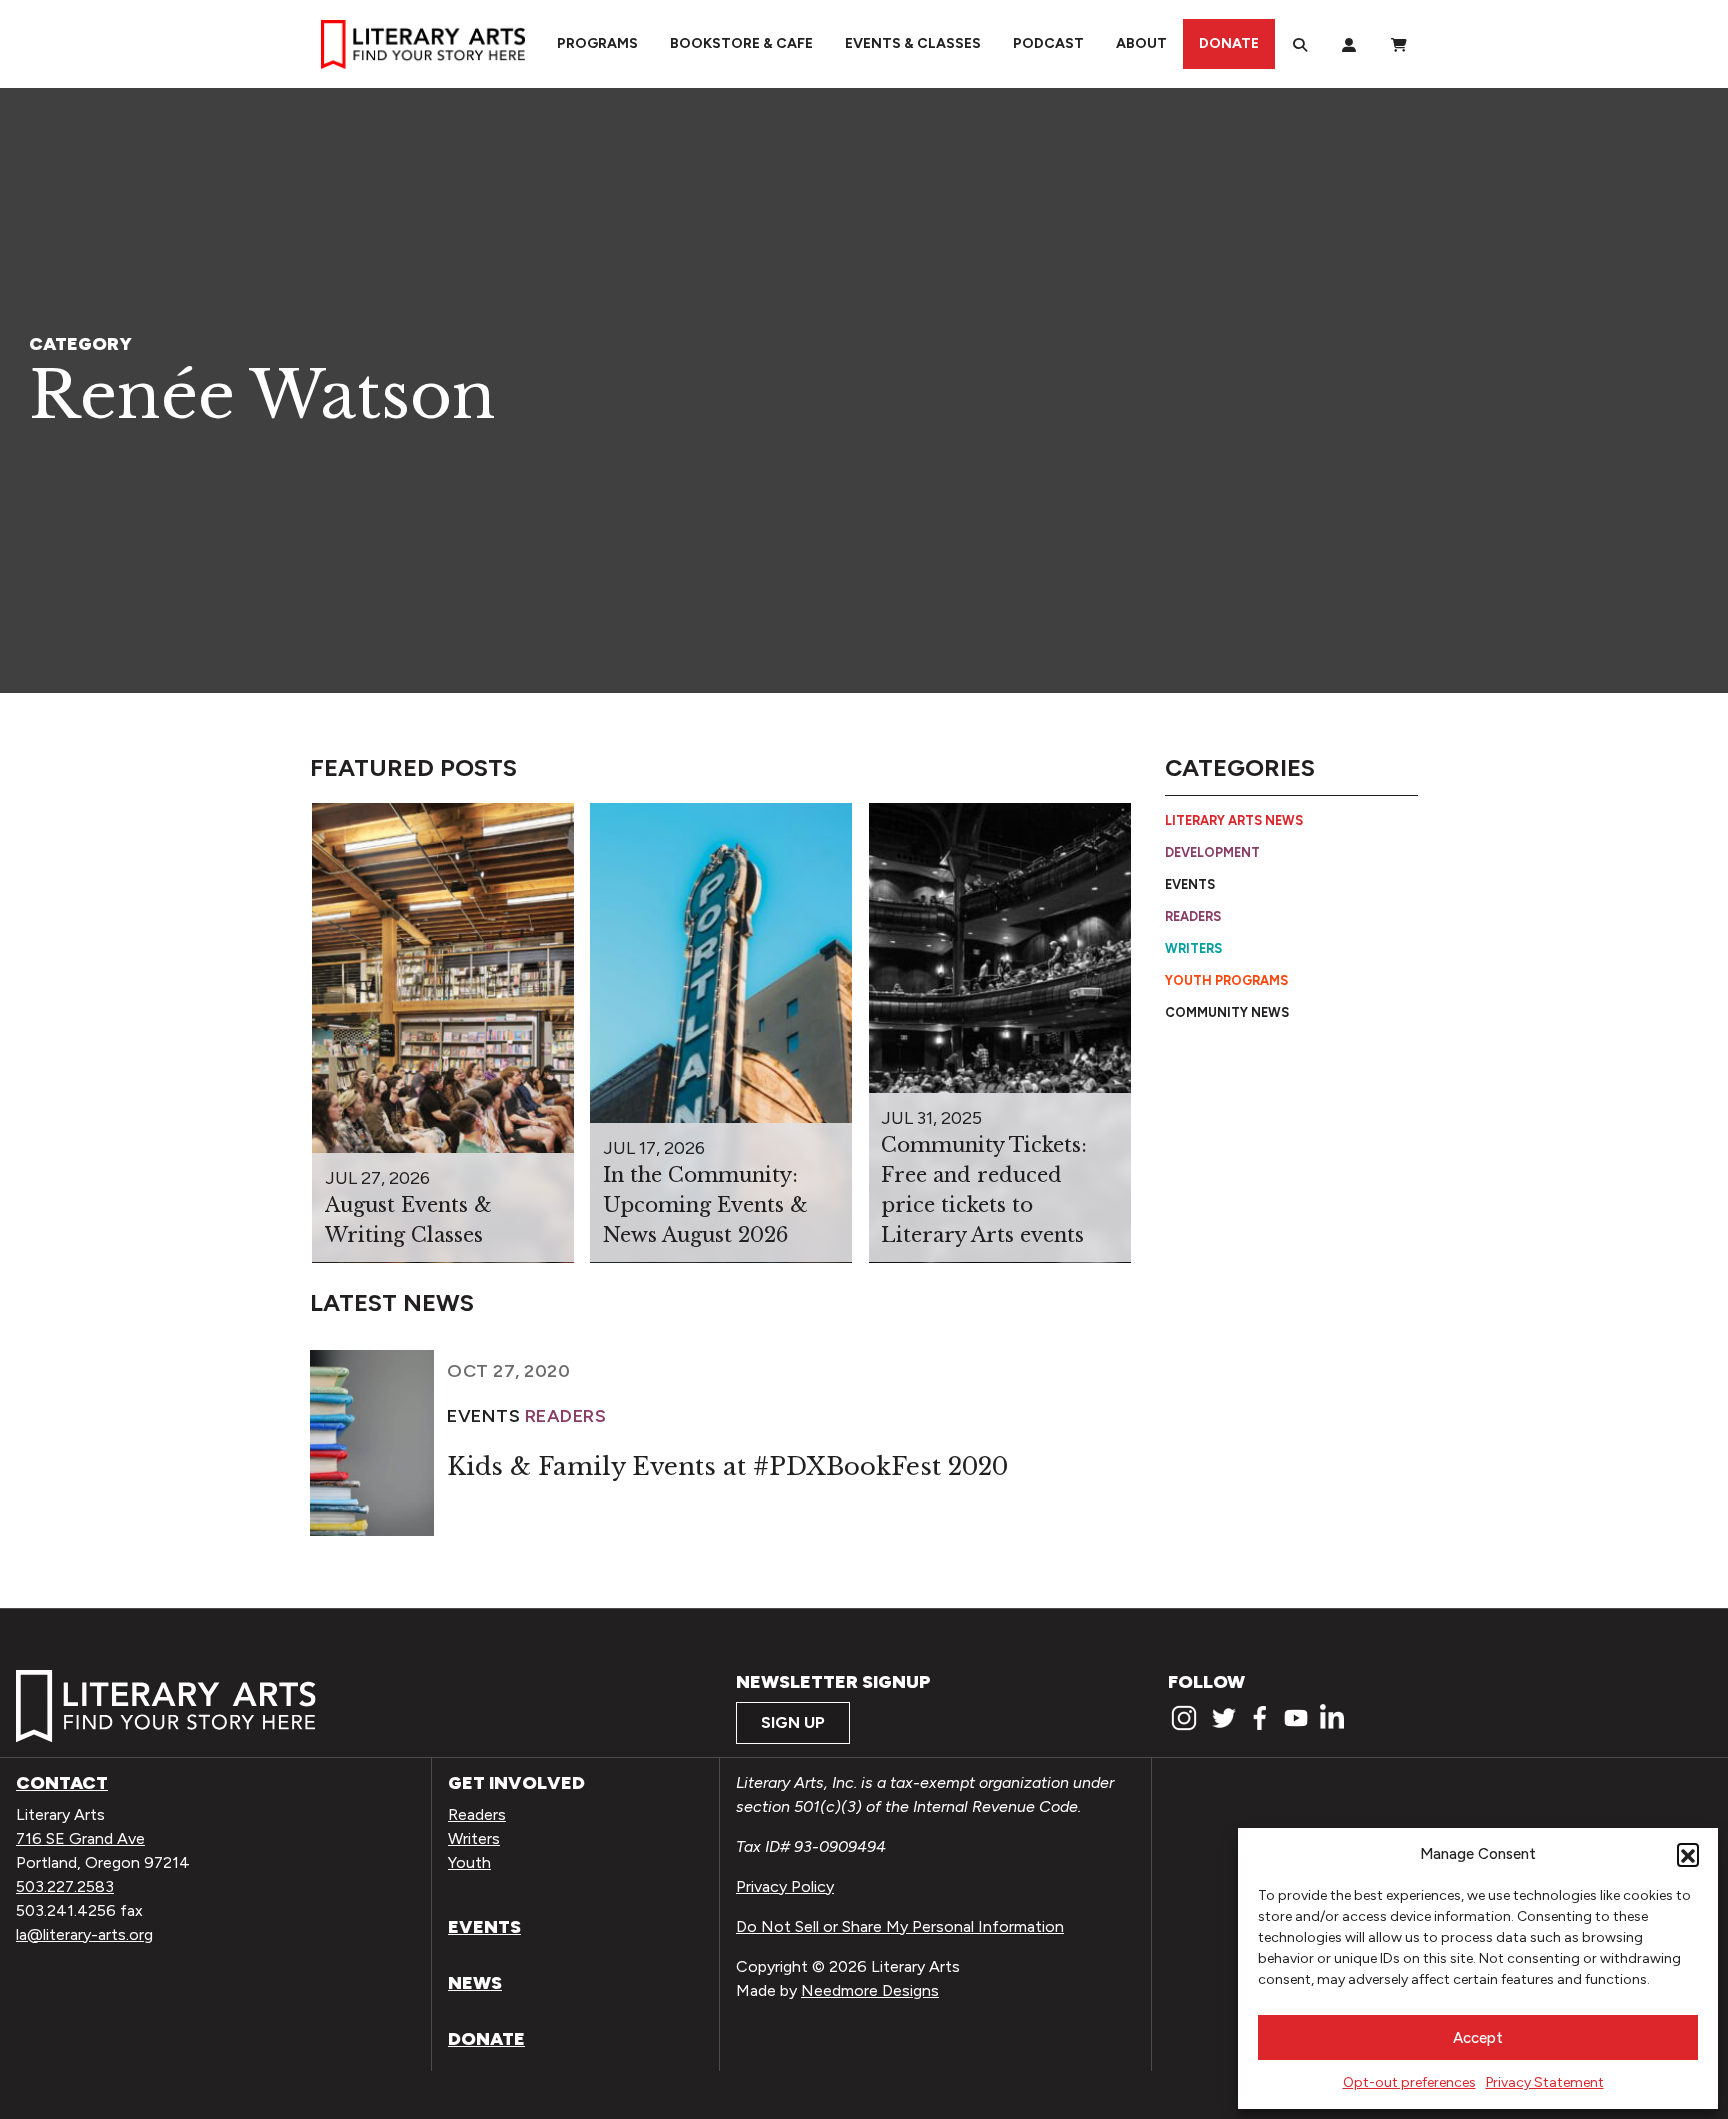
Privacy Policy (785, 1886)
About (1141, 43)
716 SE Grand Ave (80, 1838)
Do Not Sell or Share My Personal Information (900, 1926)
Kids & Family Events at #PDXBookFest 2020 (727, 1466)
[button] (1688, 1854)
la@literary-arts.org (84, 1934)
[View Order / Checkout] (1399, 44)
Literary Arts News (1234, 820)
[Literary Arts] (423, 44)
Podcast (1048, 43)
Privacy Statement (1545, 2082)
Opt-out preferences (1409, 2082)
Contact (62, 1783)
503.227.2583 (65, 1886)
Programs (597, 43)
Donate (1229, 43)
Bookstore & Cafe (741, 43)
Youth (469, 1862)
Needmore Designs (870, 1990)
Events (1190, 884)
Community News (1227, 1011)
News (475, 1983)
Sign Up (793, 1722)
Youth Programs (1226, 980)
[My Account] (1349, 44)
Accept (1478, 2038)
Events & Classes (913, 43)
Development (1212, 852)
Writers (1193, 948)
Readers (1193, 916)
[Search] (1300, 44)
